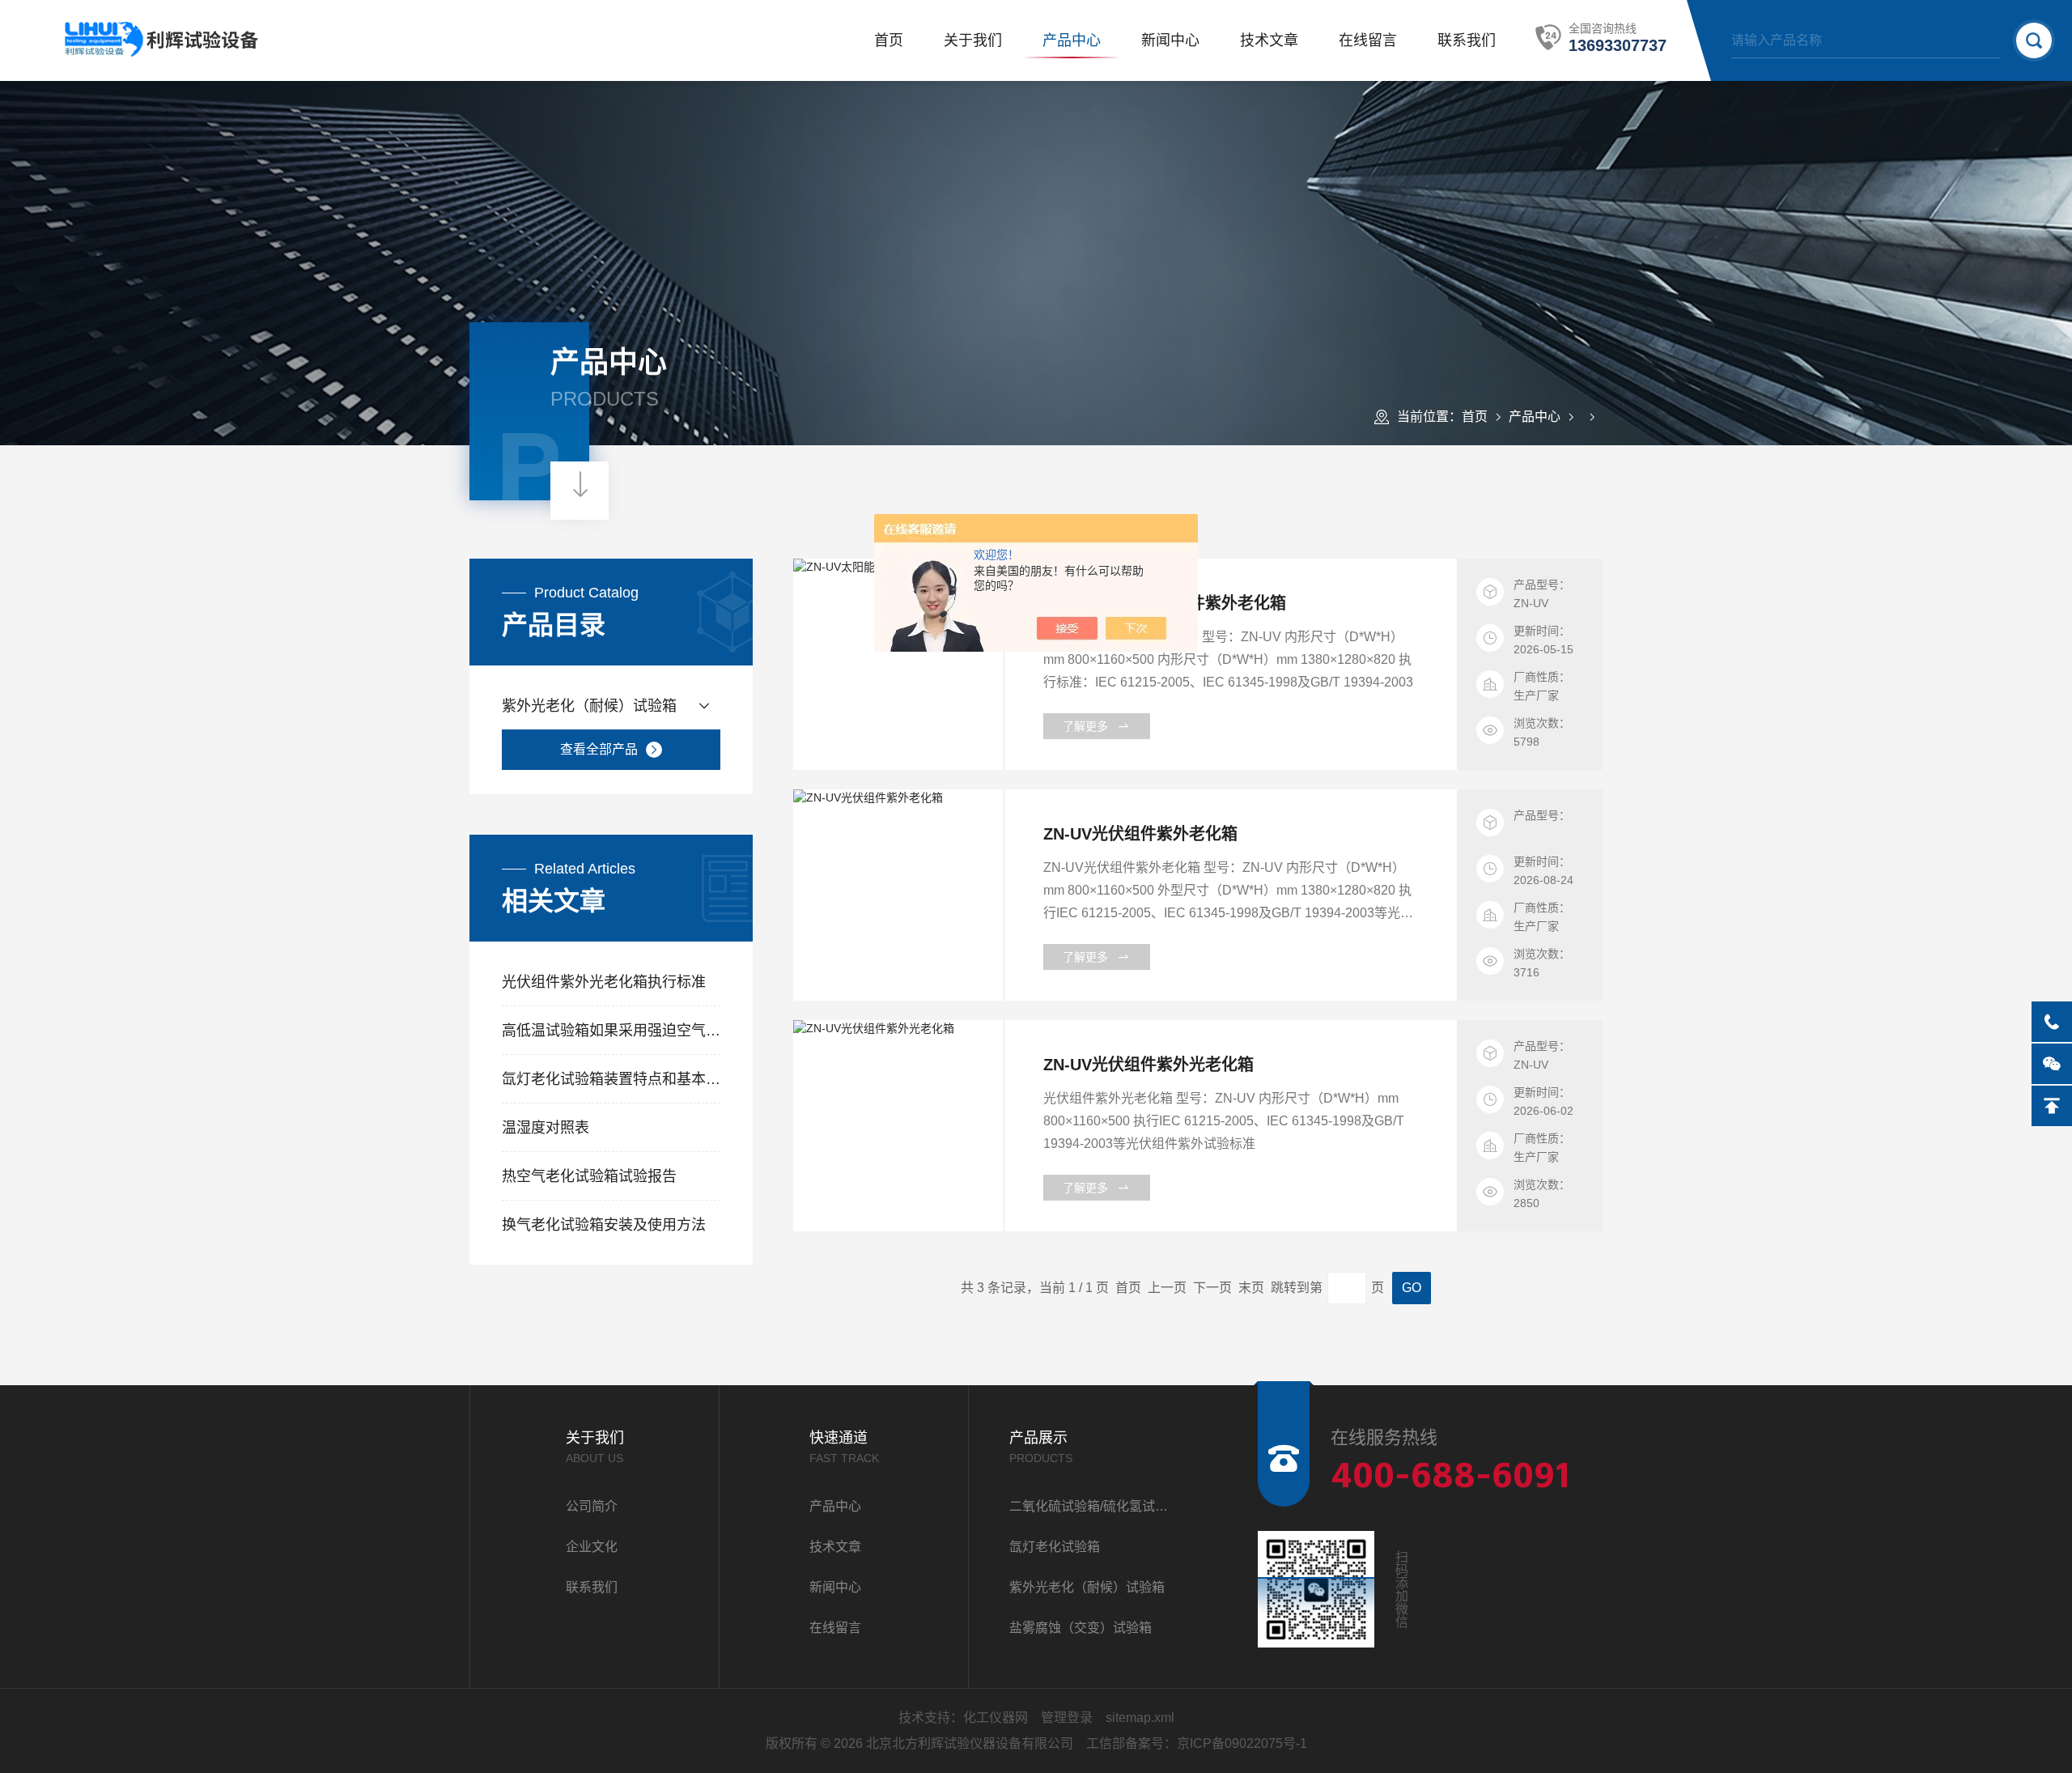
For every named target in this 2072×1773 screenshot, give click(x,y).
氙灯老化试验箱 (1055, 1547)
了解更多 (1085, 726)
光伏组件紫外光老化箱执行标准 (604, 982)
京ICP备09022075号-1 (1242, 1743)
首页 (889, 40)
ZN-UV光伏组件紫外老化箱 (1140, 834)
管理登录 (1067, 1718)
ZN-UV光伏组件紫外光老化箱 (1149, 1065)
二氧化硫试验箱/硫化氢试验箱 (1093, 1506)
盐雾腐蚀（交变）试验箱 (1081, 1628)
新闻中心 (1170, 40)
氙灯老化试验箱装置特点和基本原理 (611, 1079)
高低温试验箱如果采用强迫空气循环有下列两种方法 (611, 1031)
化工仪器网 (996, 1718)
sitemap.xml (1140, 1718)
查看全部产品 (599, 749)
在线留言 (1368, 40)
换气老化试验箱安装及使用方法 (604, 1225)
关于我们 (973, 40)
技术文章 (1269, 40)
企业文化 (592, 1547)
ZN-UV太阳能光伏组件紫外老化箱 (1165, 603)
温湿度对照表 (546, 1128)
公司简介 (592, 1506)
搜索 (2034, 40)
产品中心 (1072, 40)
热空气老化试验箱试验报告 (589, 1176)
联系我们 (1467, 40)
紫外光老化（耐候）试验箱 (589, 706)
